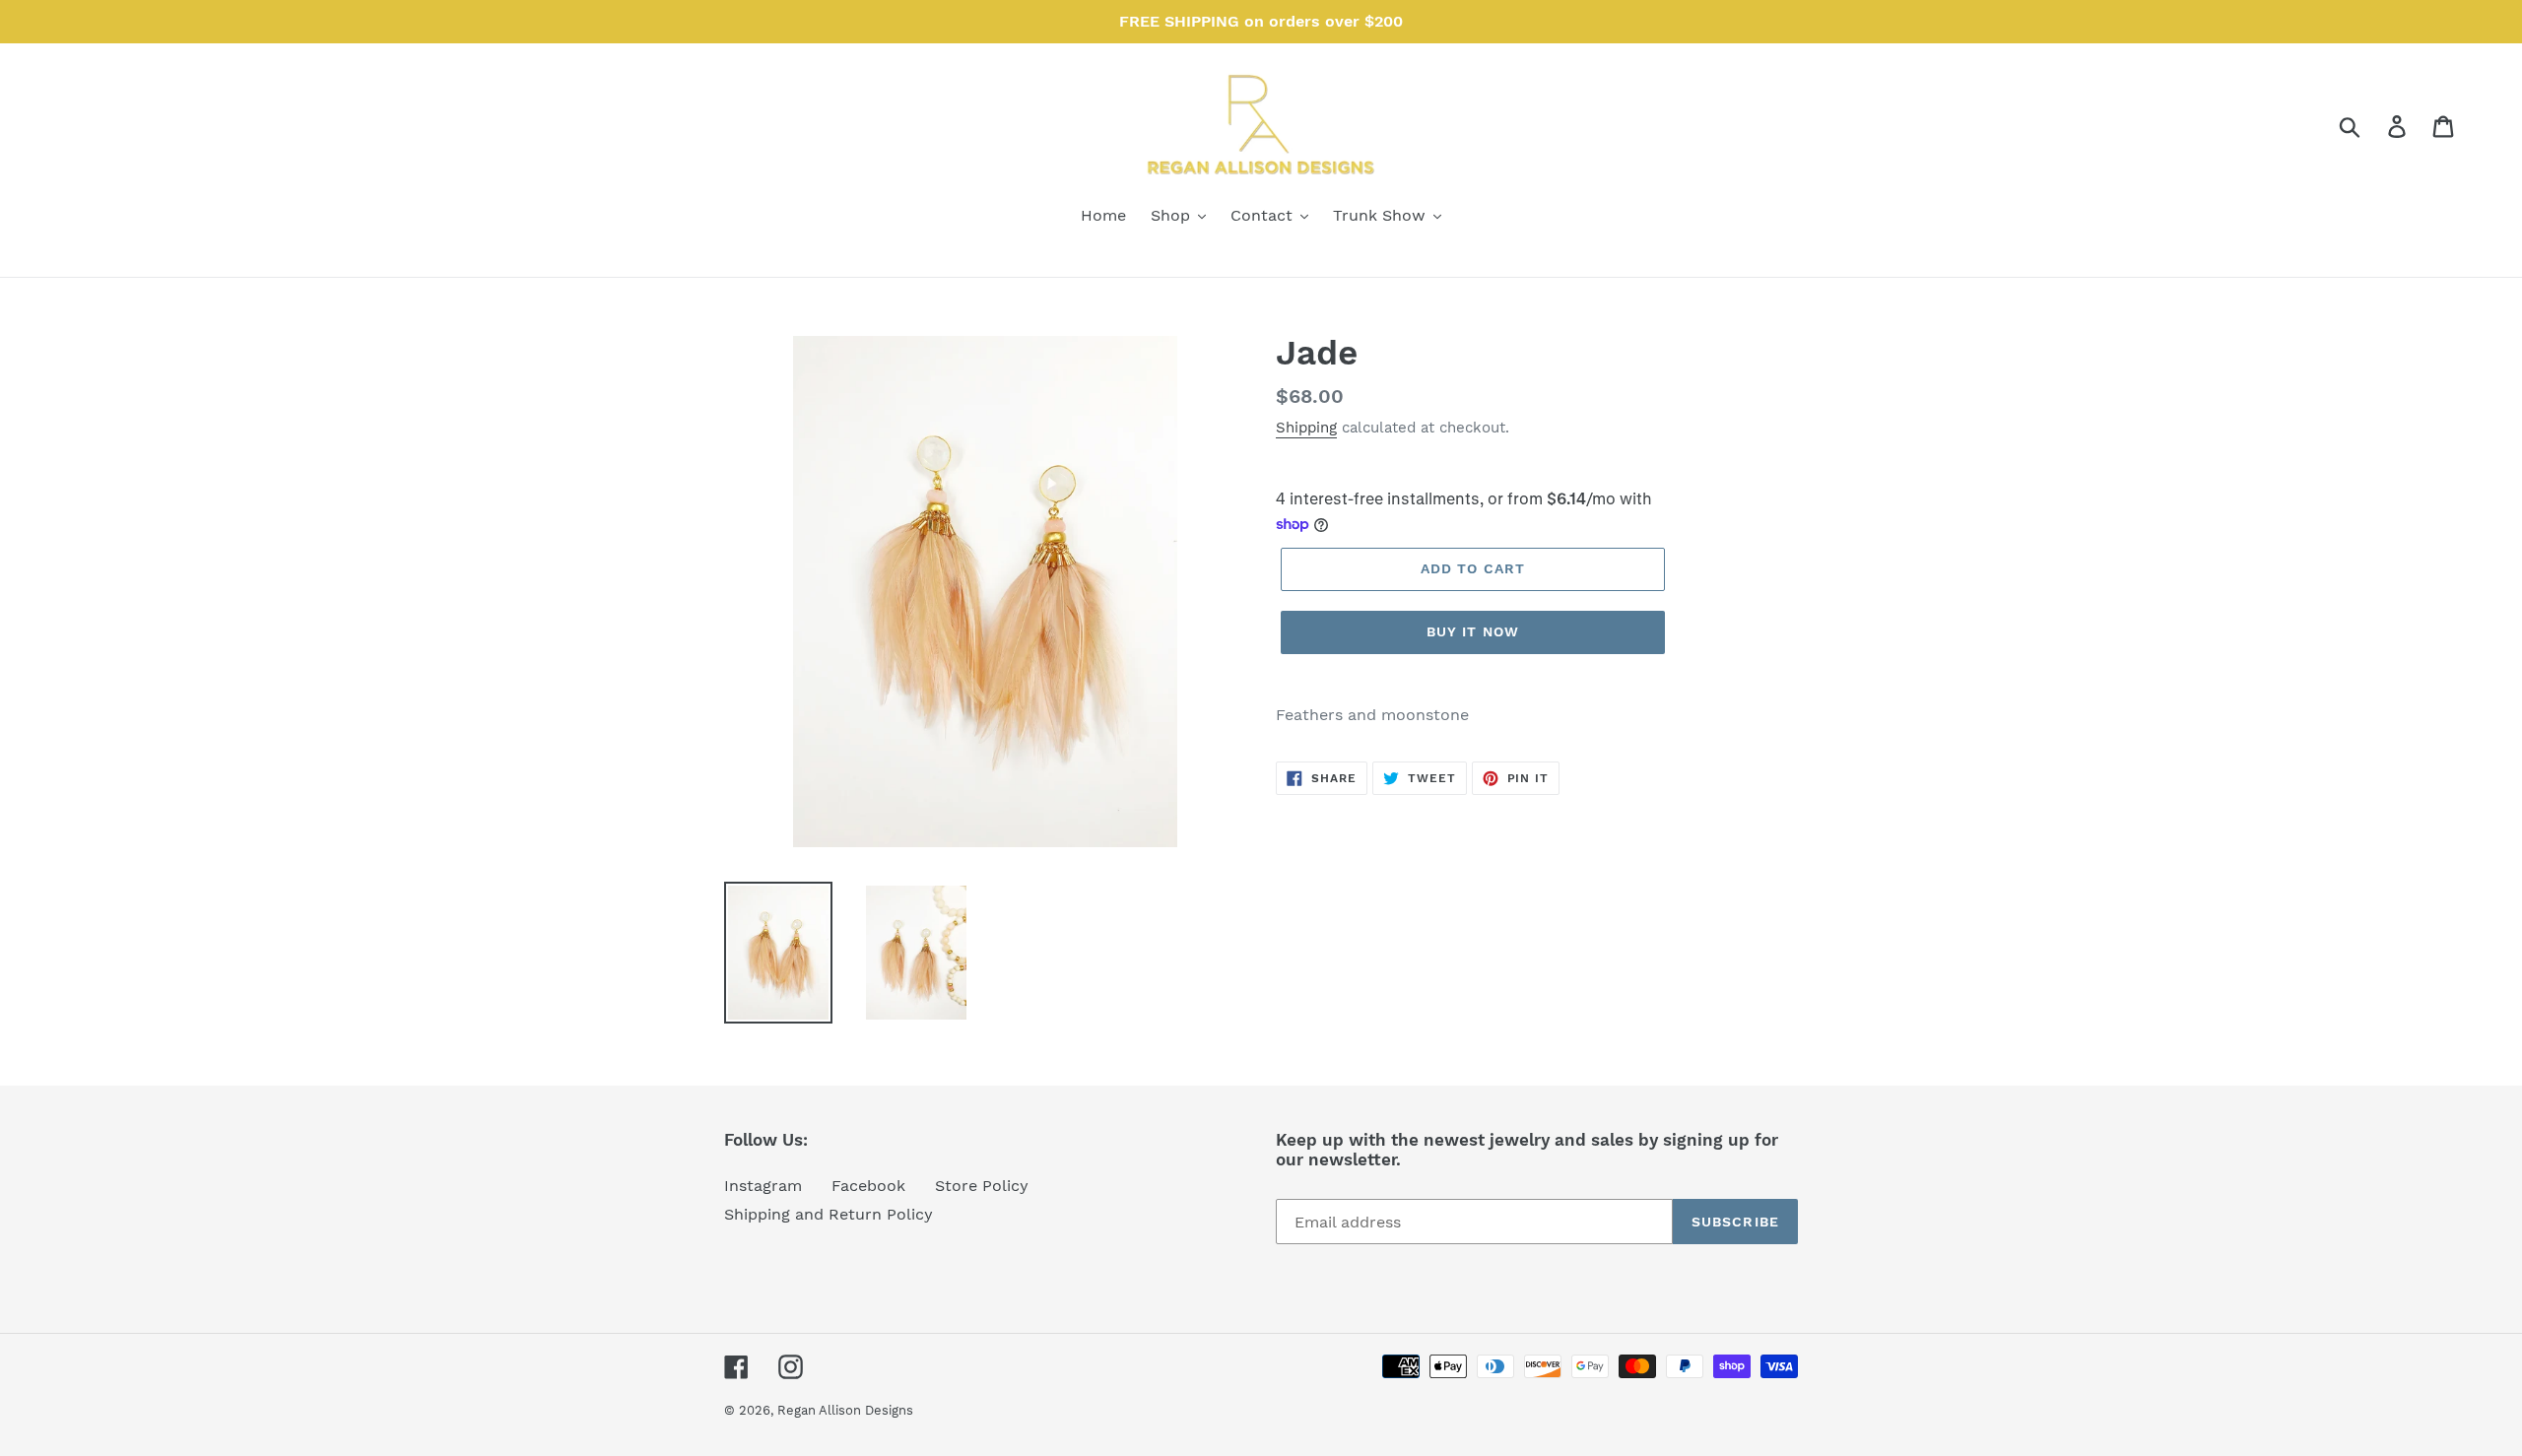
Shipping (1306, 428)
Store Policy (982, 1186)
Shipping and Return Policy (829, 1214)
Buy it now (1473, 631)
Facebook (868, 1186)
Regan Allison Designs (845, 1410)
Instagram (763, 1186)
